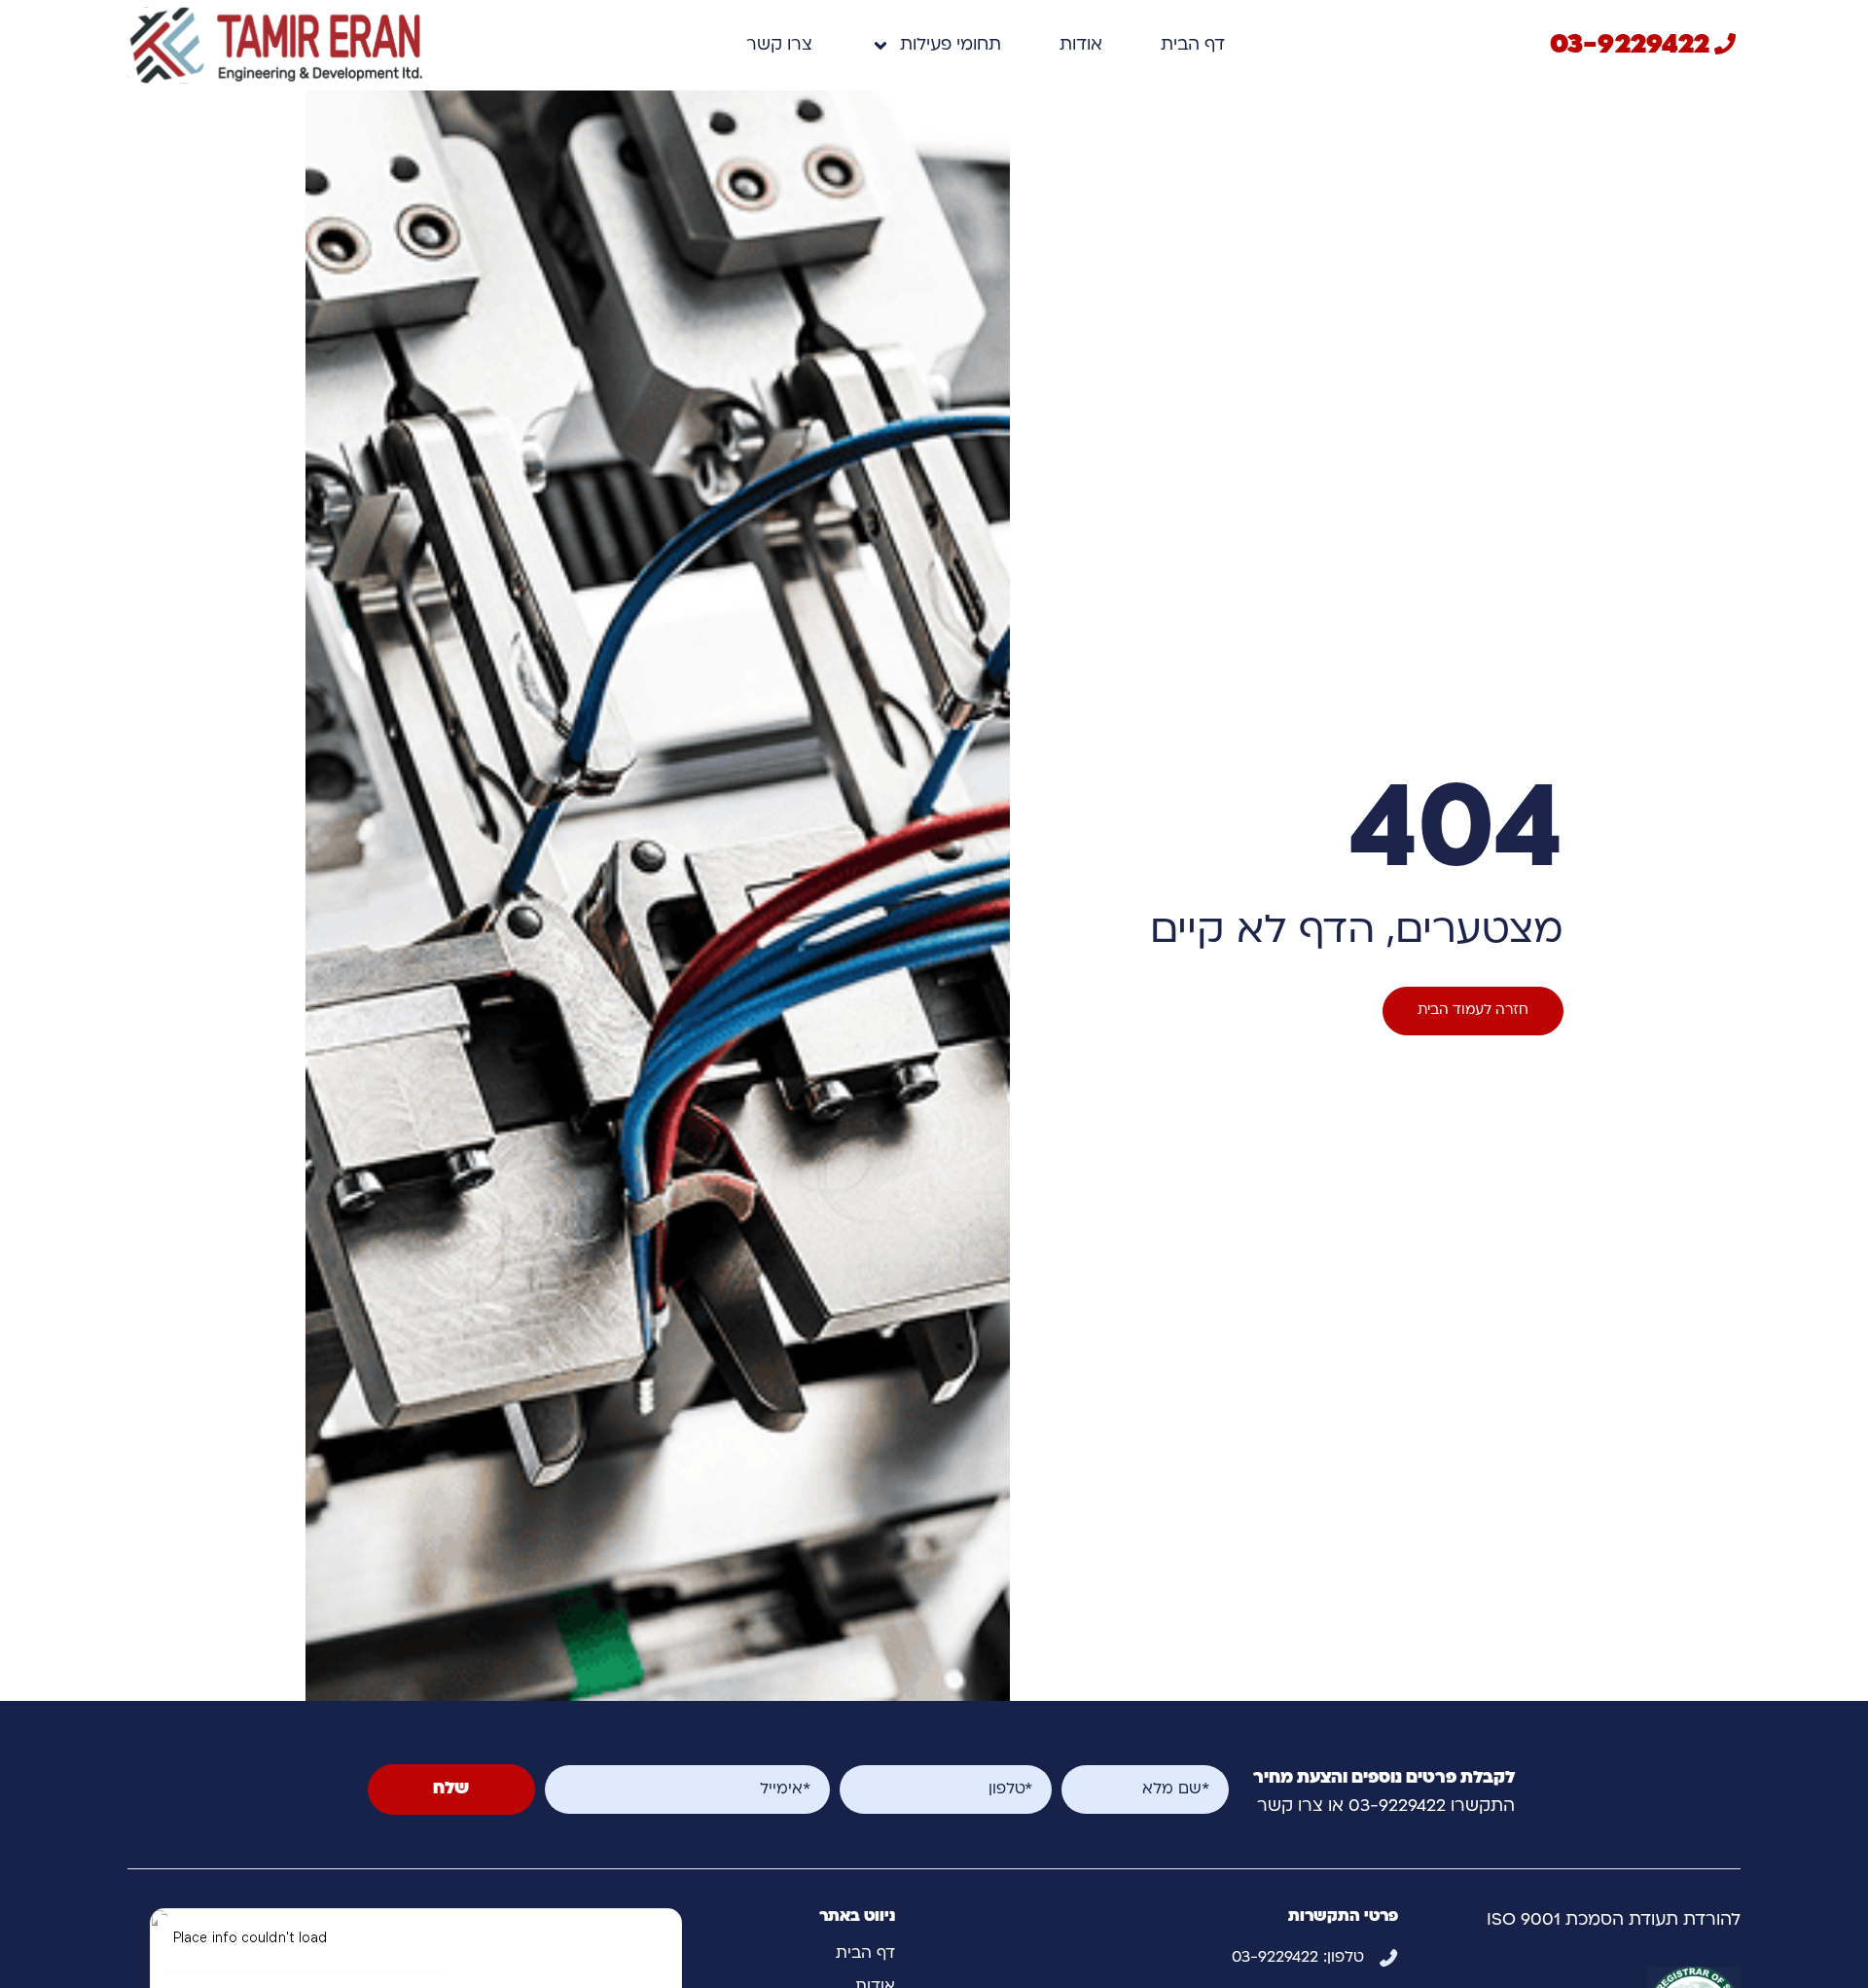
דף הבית (1193, 45)
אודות (1081, 45)
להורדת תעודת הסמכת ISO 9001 (1614, 1920)
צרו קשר (779, 45)
